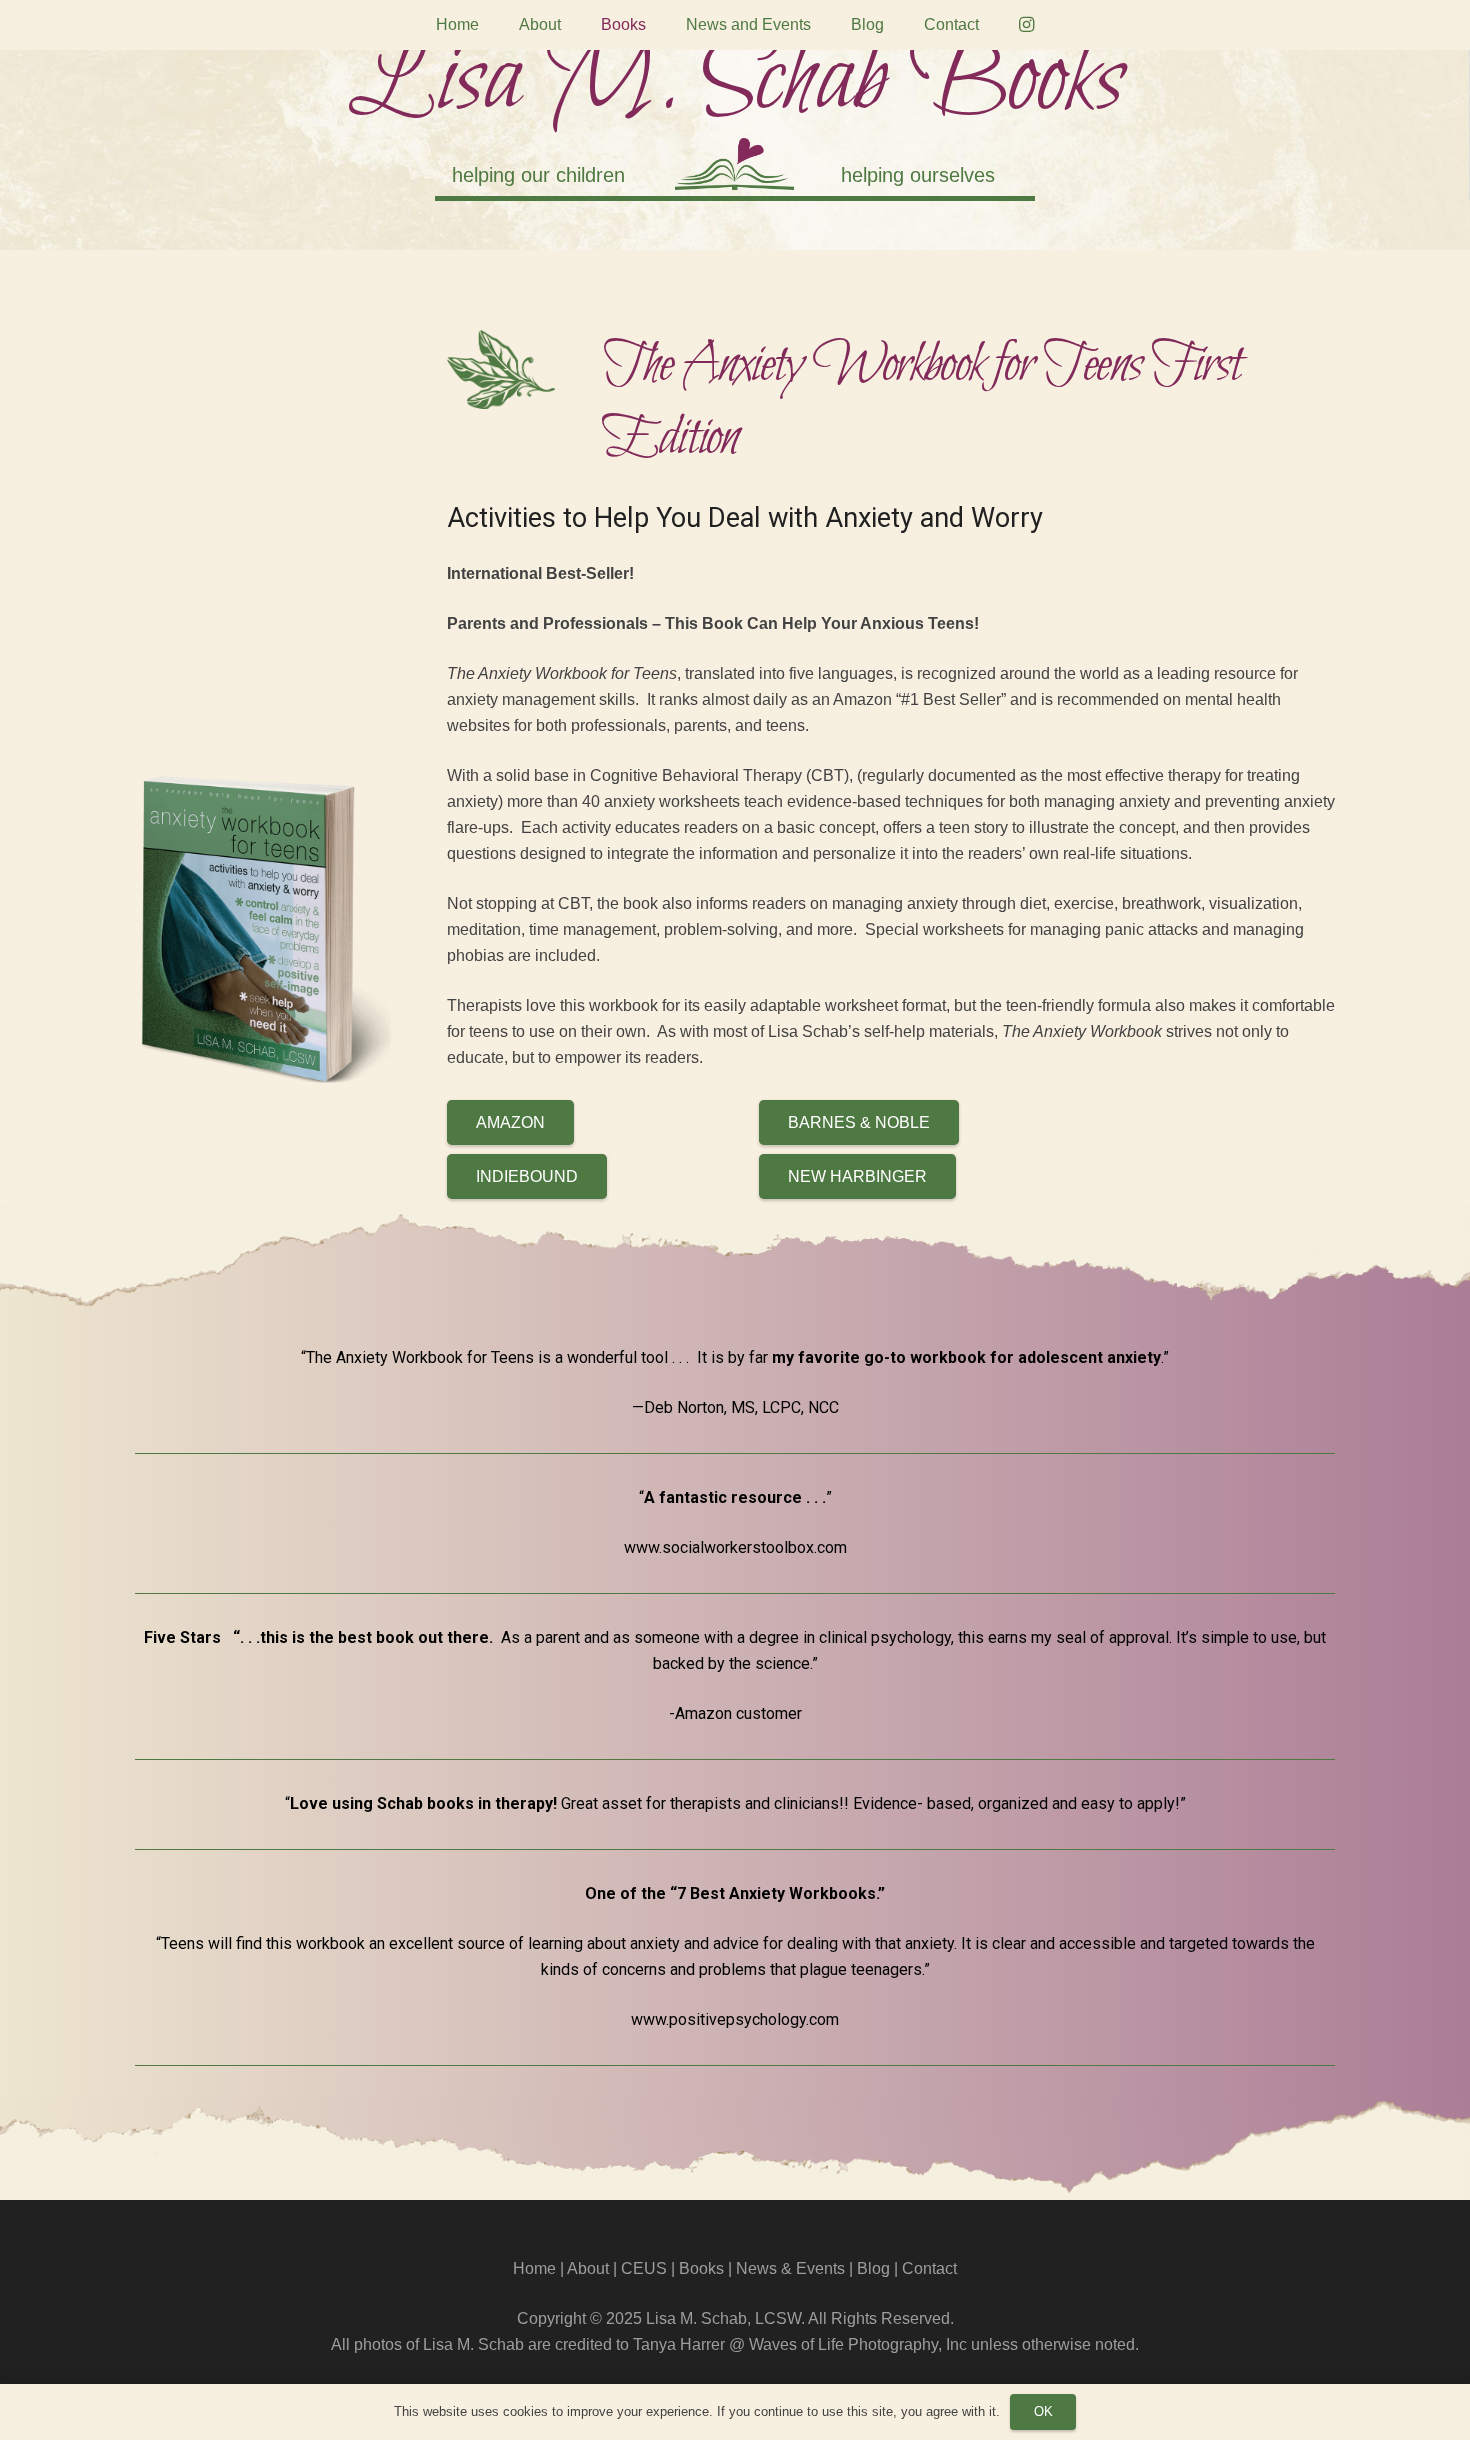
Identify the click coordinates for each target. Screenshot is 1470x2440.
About (588, 2268)
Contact (929, 2268)
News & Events (790, 2268)
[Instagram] (1027, 25)
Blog (873, 2268)
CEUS (644, 2268)
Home (534, 2268)
